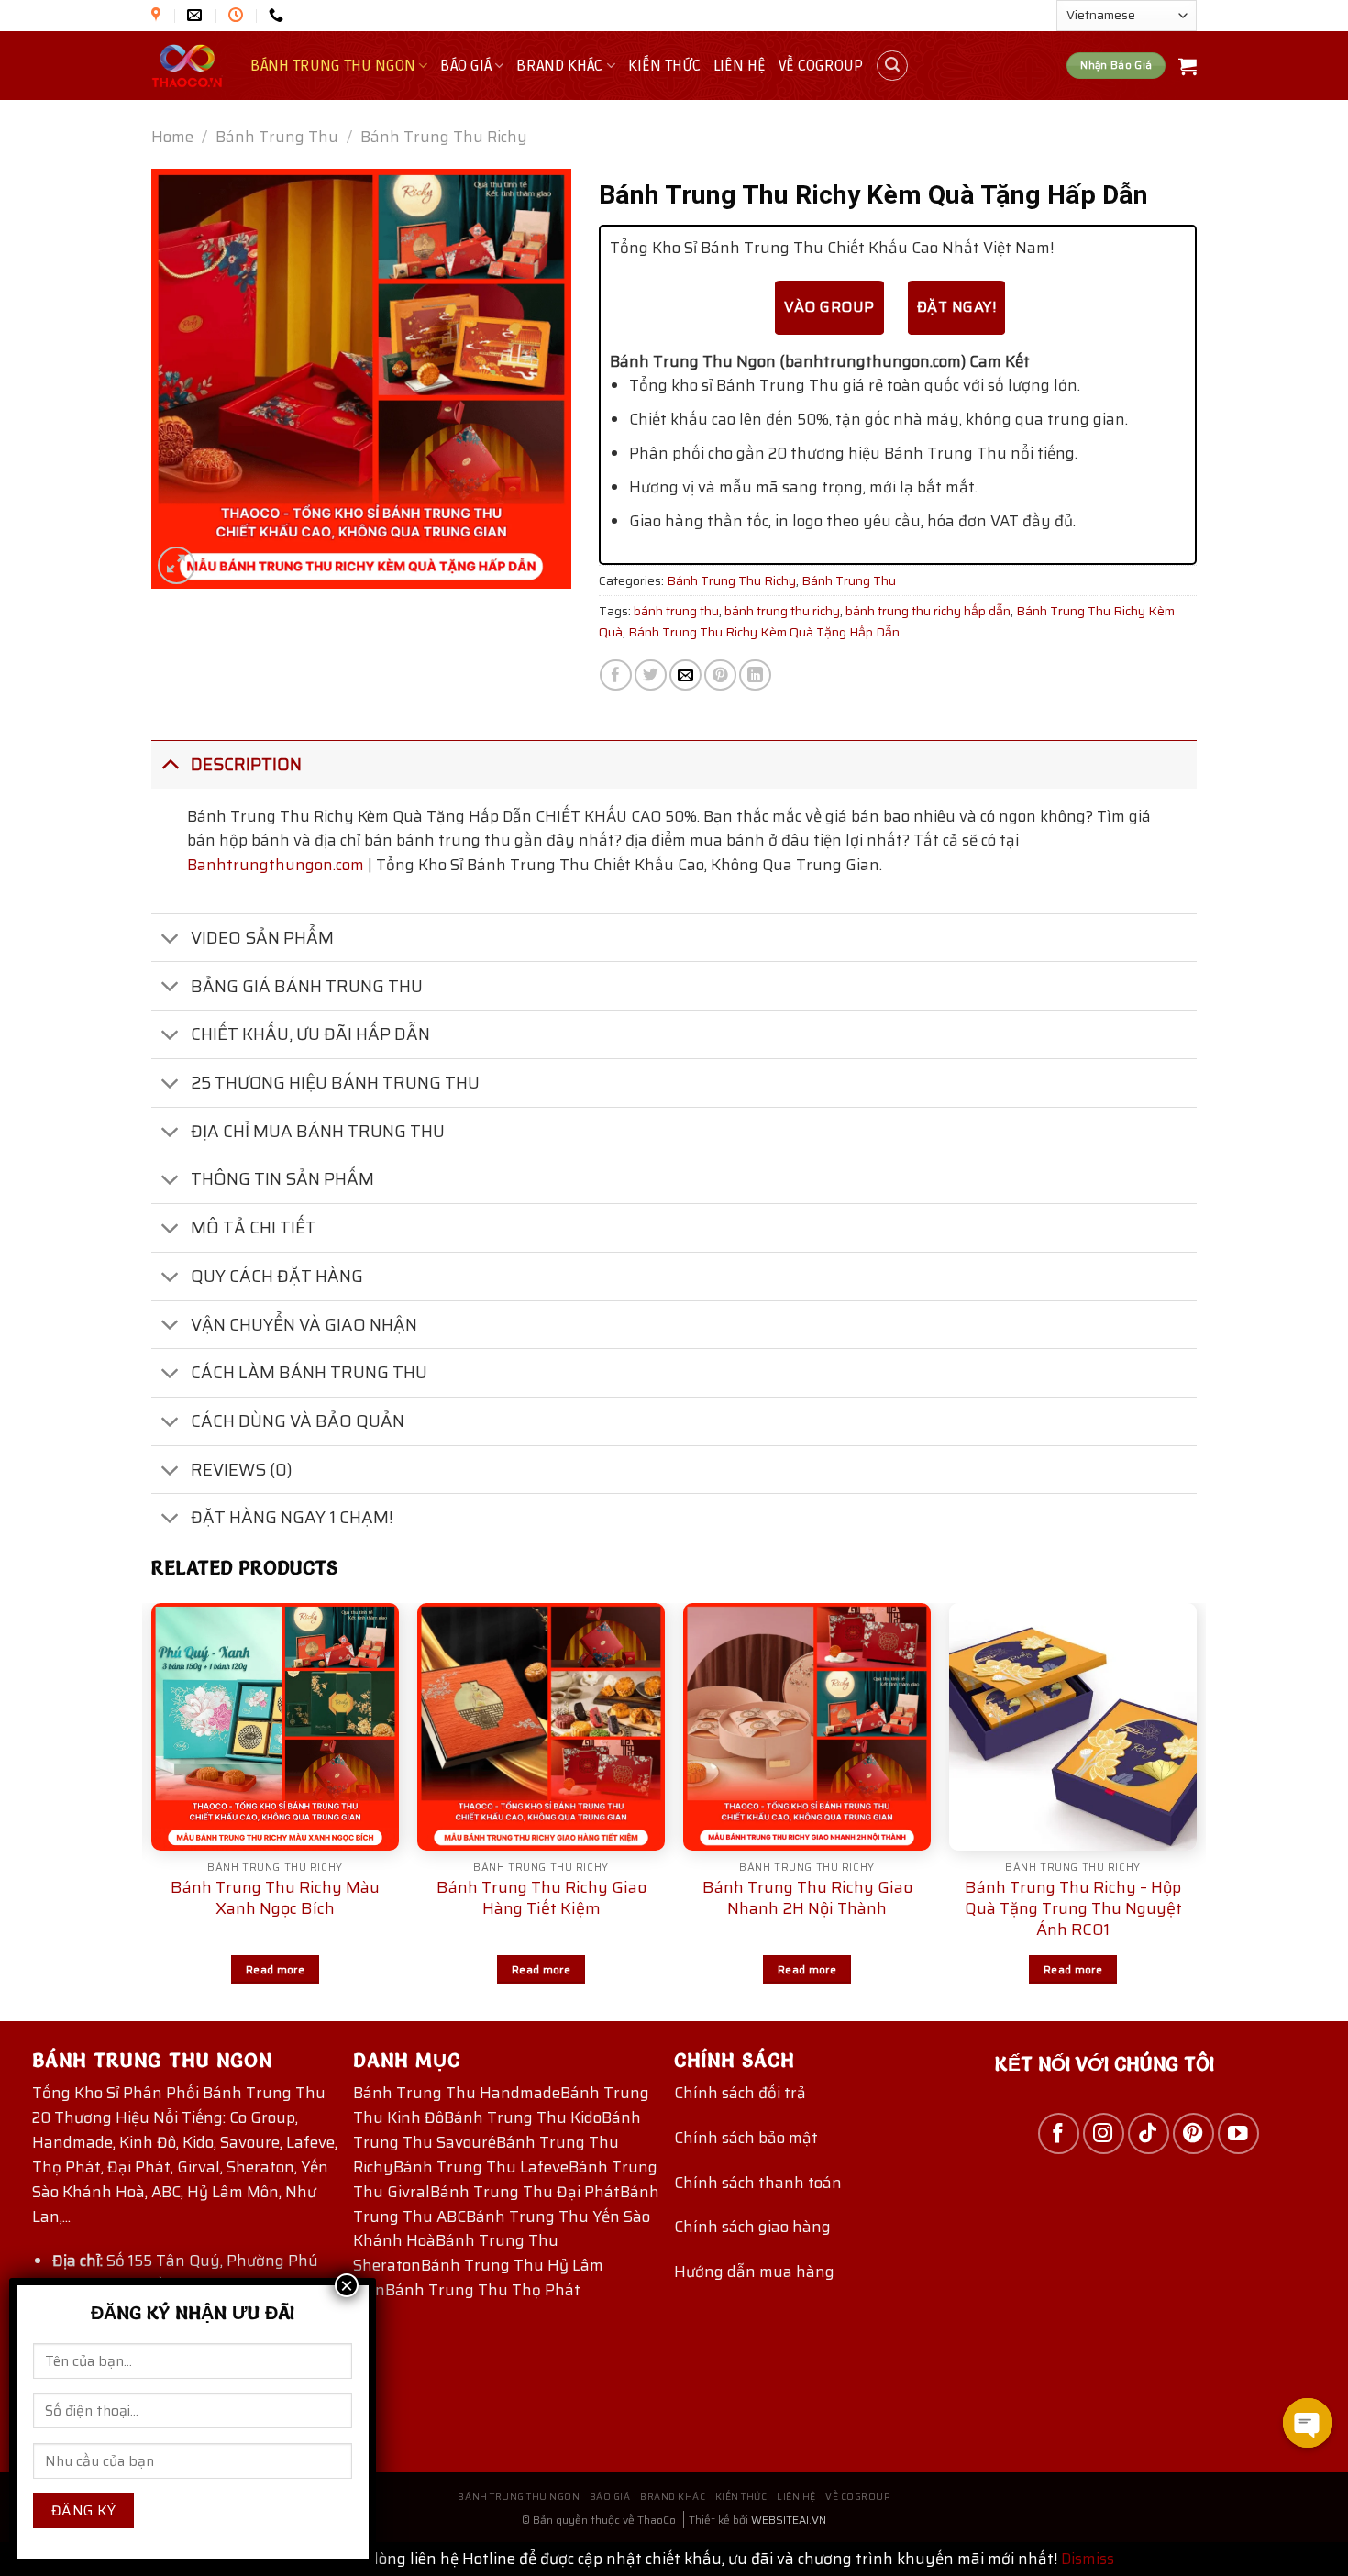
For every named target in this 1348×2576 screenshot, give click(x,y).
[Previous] (152, 1810)
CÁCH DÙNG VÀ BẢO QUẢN (298, 1421)
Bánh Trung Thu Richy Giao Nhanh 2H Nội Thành (807, 1898)
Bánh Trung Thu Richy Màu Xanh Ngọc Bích (275, 1898)
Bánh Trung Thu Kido (523, 2117)
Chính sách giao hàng (752, 2227)
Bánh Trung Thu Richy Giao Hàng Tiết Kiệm (541, 1898)
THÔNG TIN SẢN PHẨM (282, 1179)
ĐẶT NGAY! (956, 307)
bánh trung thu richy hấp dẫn (928, 611)
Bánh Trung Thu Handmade (457, 2093)
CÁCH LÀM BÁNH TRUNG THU (309, 1372)
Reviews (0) (242, 1470)
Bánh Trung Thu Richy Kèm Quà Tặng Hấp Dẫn (764, 632)
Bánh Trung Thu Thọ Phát (483, 2290)
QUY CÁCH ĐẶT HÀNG (277, 1276)
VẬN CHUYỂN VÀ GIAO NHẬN (304, 1325)
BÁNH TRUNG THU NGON (333, 66)
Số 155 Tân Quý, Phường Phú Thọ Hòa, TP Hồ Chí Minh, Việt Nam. (185, 2273)
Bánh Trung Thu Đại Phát (525, 2192)
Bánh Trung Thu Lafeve (481, 2167)
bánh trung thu (676, 611)
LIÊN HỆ (740, 66)
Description (246, 764)
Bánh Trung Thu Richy (444, 137)
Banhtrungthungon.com (276, 865)
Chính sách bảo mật (746, 2138)
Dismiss (1088, 2559)
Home (172, 137)
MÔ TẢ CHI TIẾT (254, 1227)
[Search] (892, 66)
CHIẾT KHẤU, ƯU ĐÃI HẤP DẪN (310, 1034)
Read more (275, 1969)
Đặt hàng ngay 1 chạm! (292, 1517)
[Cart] (1188, 66)
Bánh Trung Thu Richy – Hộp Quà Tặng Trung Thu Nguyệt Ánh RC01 (1073, 1909)
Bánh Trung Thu (277, 137)
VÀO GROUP (829, 307)
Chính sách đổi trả (740, 2093)
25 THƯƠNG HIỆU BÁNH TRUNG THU (335, 1083)
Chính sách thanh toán (758, 2183)
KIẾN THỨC (664, 66)
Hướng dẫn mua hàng (754, 2272)
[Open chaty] (1308, 2423)
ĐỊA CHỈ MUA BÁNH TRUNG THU (318, 1131)
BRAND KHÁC (559, 66)
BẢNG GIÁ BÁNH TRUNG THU (307, 986)
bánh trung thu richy (782, 611)
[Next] (1196, 1810)
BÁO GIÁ (466, 66)
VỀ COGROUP (821, 66)
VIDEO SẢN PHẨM (262, 938)
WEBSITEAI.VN (789, 2520)
